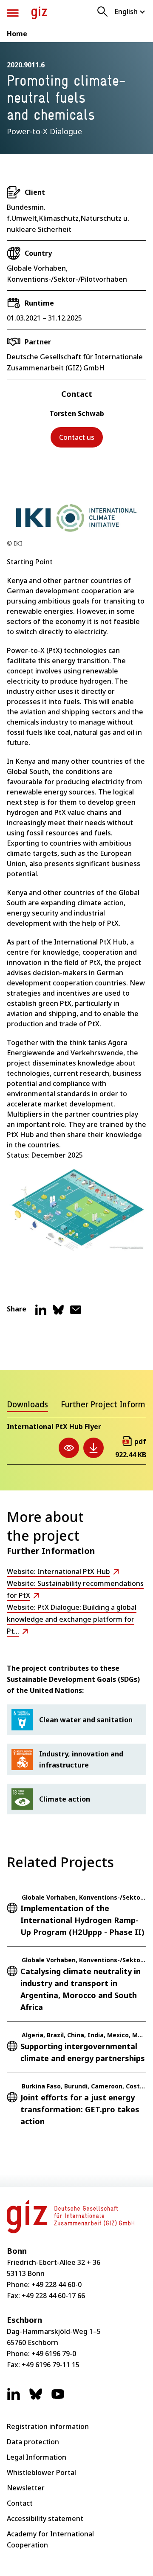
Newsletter (26, 2488)
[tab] (27, 1406)
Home (17, 34)
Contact (20, 2503)
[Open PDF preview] (69, 1448)
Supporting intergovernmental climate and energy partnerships (83, 2052)
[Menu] (13, 13)
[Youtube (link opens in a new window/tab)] (58, 2398)
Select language (130, 12)
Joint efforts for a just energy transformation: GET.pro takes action (80, 2109)
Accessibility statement (45, 2518)
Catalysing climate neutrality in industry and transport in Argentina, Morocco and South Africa (81, 1989)
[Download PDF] (93, 1448)
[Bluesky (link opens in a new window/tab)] (36, 2398)
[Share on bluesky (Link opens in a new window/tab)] (58, 1313)
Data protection (33, 2442)
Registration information (48, 2426)
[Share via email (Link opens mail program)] (76, 1313)
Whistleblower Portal (41, 2472)
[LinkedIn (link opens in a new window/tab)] (14, 2398)
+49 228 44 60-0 (57, 2284)
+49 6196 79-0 (54, 2354)
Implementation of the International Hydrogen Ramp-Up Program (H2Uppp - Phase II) (82, 1920)
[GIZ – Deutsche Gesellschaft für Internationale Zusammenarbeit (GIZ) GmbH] (39, 13)
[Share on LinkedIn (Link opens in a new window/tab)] (41, 1313)
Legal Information (37, 2457)
